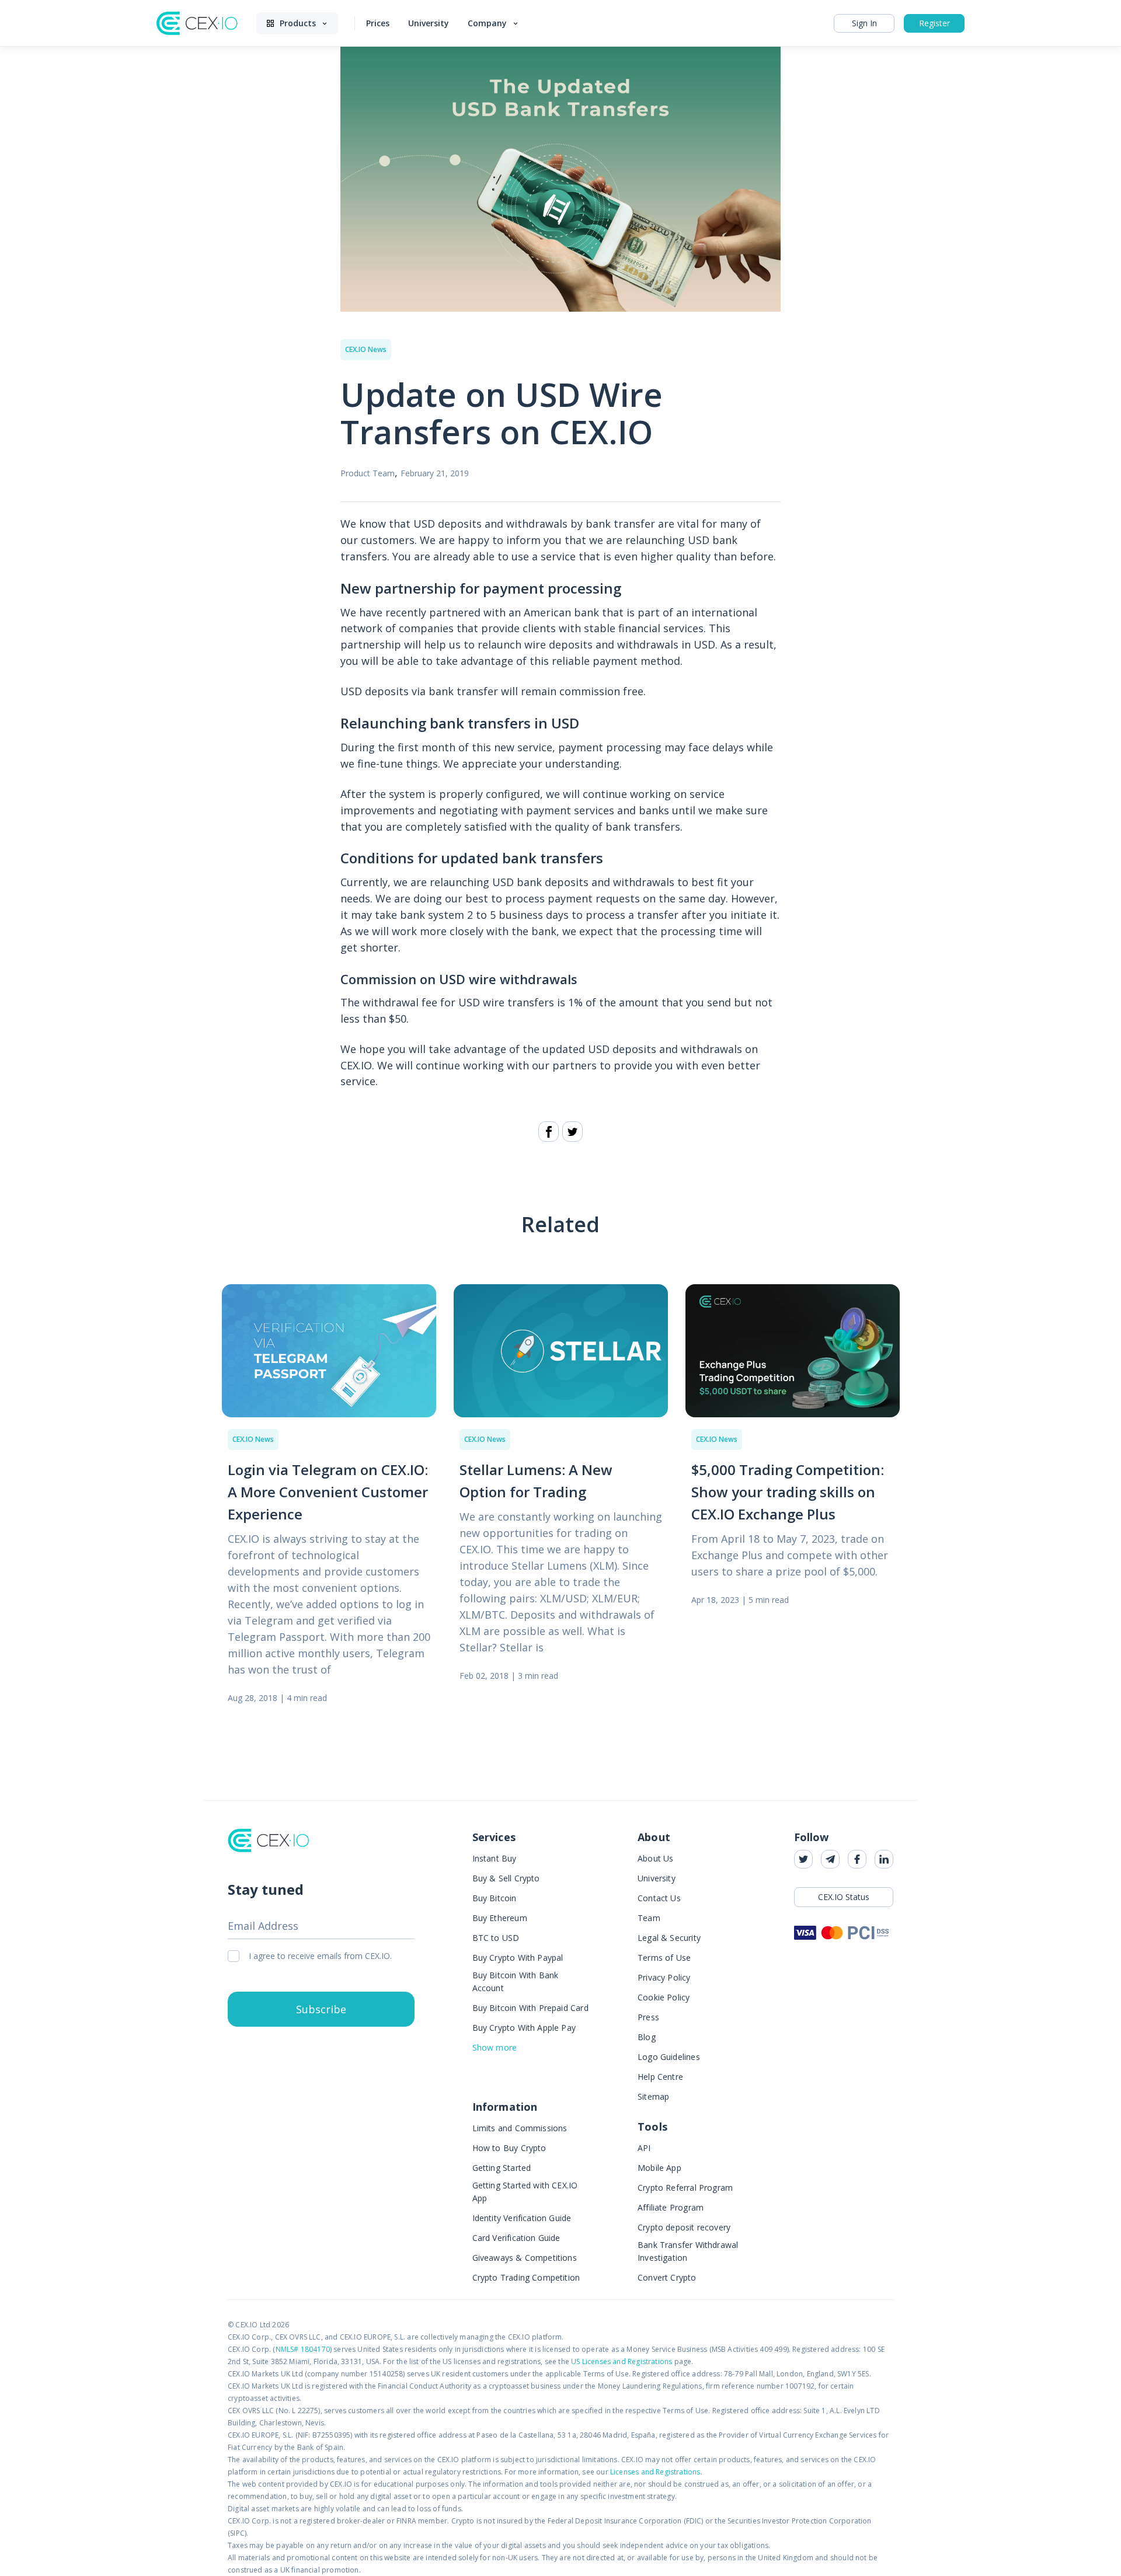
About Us (655, 1858)
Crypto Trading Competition (526, 2277)
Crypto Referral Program (685, 2188)
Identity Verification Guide (522, 2218)
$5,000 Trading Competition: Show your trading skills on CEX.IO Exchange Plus (788, 1492)
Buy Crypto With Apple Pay (524, 2028)
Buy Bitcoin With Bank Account (516, 1981)
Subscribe (321, 2009)
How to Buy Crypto (509, 2148)
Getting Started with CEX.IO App (525, 2192)
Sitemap (653, 2096)
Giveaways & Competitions (525, 2258)
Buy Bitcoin (495, 1898)
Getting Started (502, 2168)
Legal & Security (669, 1938)
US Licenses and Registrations (622, 2361)
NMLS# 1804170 (303, 2349)
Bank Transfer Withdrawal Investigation (688, 2251)
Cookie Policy (664, 1997)
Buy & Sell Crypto (506, 1878)
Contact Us (659, 1898)
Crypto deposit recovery (684, 2227)
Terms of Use (664, 1958)
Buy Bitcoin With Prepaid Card (530, 2008)
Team (649, 1918)
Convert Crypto (667, 2277)
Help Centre (660, 2077)
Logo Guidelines (669, 2057)
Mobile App (659, 2168)
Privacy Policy (664, 1977)
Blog (647, 2037)
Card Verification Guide (516, 2238)
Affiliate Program (671, 2207)
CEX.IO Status (844, 1897)
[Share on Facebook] (549, 1132)
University (657, 1878)
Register (934, 23)
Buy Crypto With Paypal (518, 1958)
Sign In (864, 23)
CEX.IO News (366, 349)
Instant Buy (495, 1858)
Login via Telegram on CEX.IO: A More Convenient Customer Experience (328, 1492)
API (644, 2148)
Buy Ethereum (500, 1918)
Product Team (368, 473)
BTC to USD (496, 1938)
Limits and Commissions (520, 2128)
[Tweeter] (572, 1132)
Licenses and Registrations (655, 2472)
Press (648, 2017)
